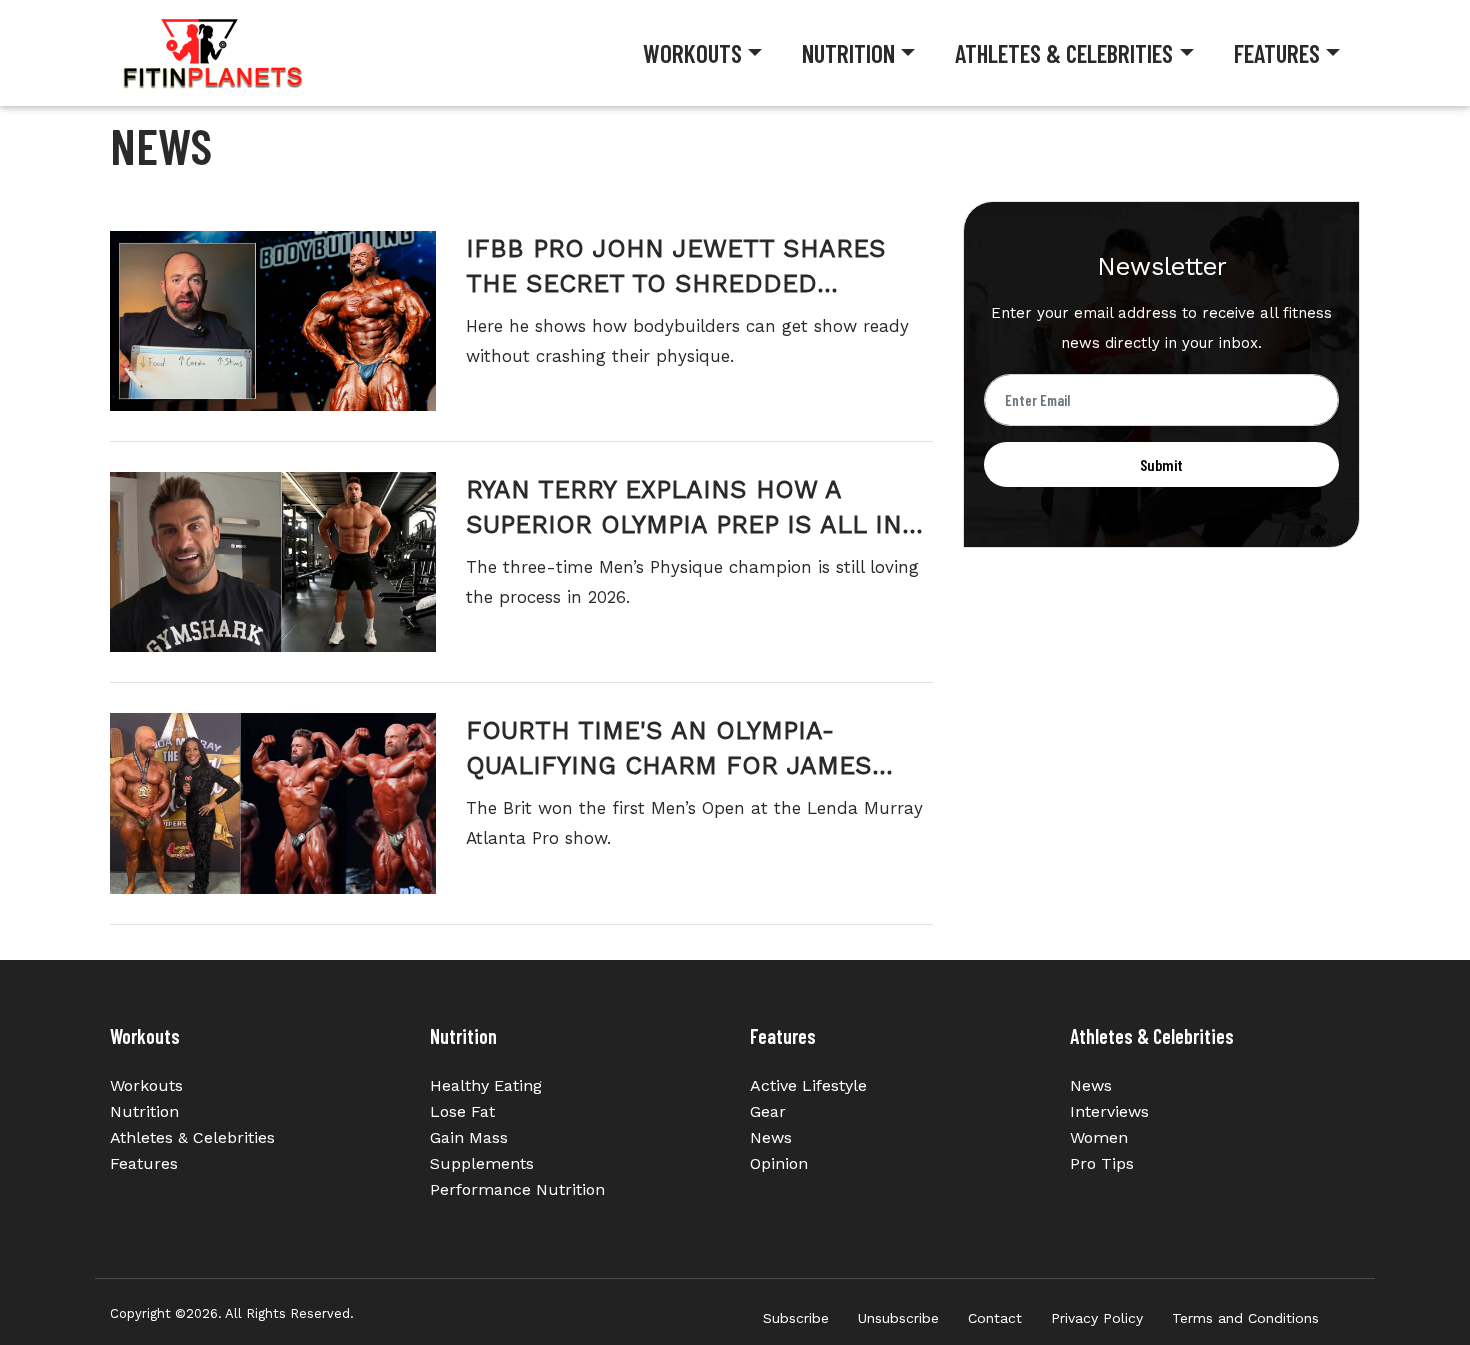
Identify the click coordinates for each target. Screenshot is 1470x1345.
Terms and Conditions (1245, 1318)
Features (1277, 53)
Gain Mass (469, 1137)
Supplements (482, 1163)
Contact (995, 1318)
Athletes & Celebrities (1064, 53)
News (771, 1137)
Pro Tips (1102, 1163)
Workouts (692, 53)
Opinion (779, 1163)
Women (1099, 1137)
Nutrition (848, 53)
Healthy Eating (486, 1085)
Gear (768, 1111)
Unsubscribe (898, 1318)
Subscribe (796, 1318)
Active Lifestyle (808, 1085)
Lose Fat (462, 1111)
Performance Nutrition (517, 1189)
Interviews (1109, 1111)
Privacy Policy (1097, 1318)
